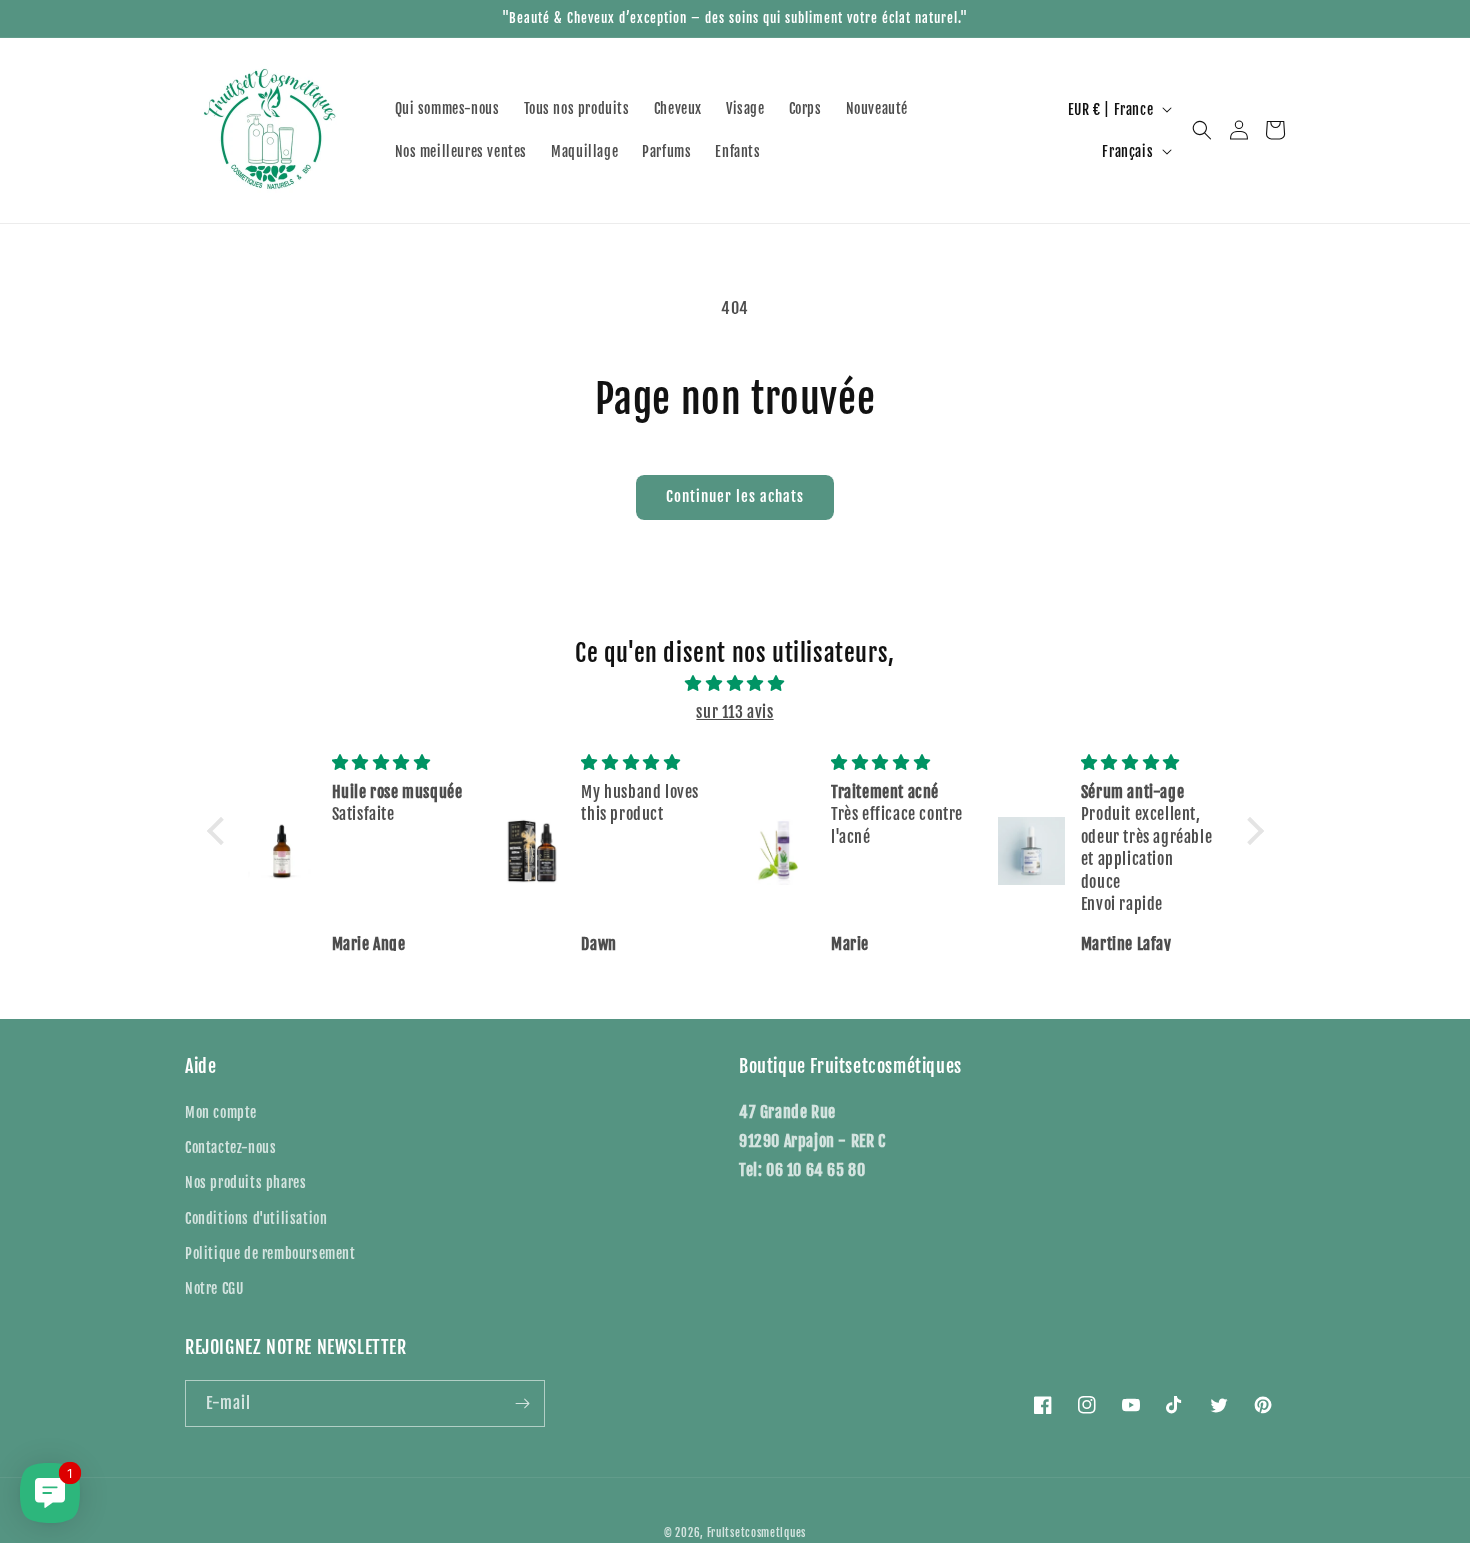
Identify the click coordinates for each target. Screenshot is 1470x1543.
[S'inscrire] (522, 1403)
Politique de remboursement (270, 1253)
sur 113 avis (734, 712)
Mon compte (221, 1112)
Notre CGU (214, 1288)
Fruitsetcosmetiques (756, 1533)
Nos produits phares (245, 1182)
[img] (735, 683)
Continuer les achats (735, 496)
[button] (1202, 130)
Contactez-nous (230, 1147)
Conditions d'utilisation (256, 1218)
